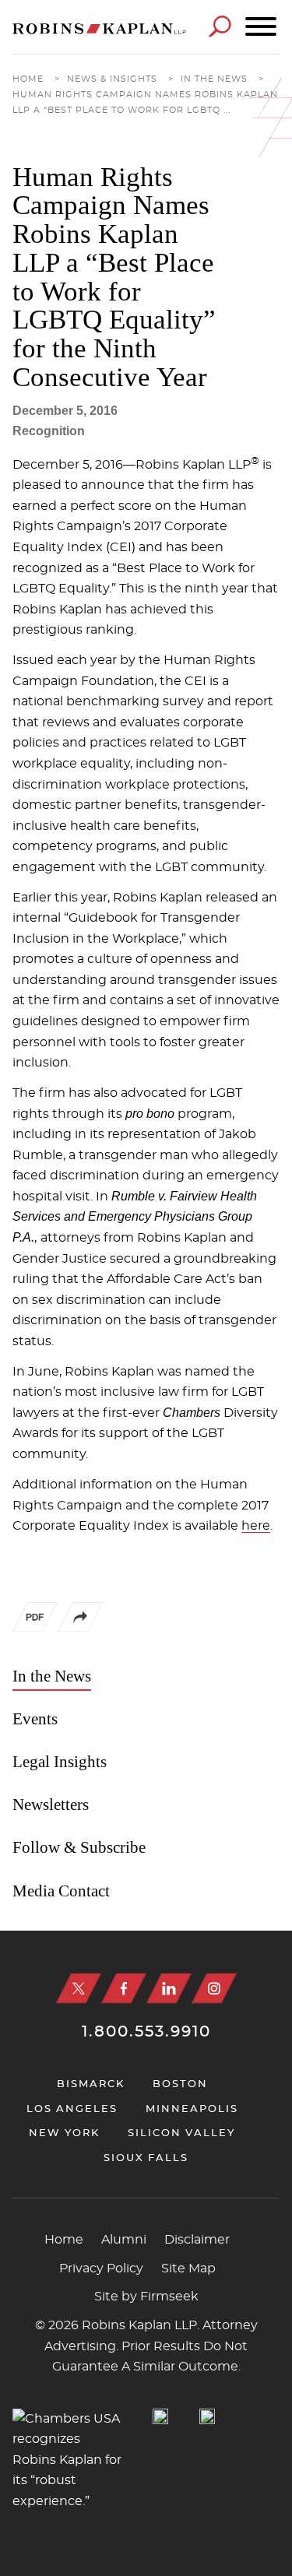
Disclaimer (197, 2240)
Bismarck (91, 2084)
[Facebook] (124, 1989)
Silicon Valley (181, 2133)
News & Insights (112, 79)
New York (64, 2133)
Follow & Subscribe (79, 1847)
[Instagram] (214, 1989)
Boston (180, 2084)
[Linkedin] (169, 1989)
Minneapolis (192, 2109)
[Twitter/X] (79, 1989)
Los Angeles (72, 2109)
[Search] (220, 26)
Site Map (188, 2268)
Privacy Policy (101, 2268)
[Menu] (261, 27)
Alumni (124, 2240)
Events (35, 1719)
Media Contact (61, 1891)
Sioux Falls (146, 2158)
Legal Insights (60, 1762)
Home (28, 79)
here (256, 1526)
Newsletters (51, 1805)
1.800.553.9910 (146, 2032)
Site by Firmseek (146, 2297)
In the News (214, 79)
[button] (80, 1629)
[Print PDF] (35, 1621)
